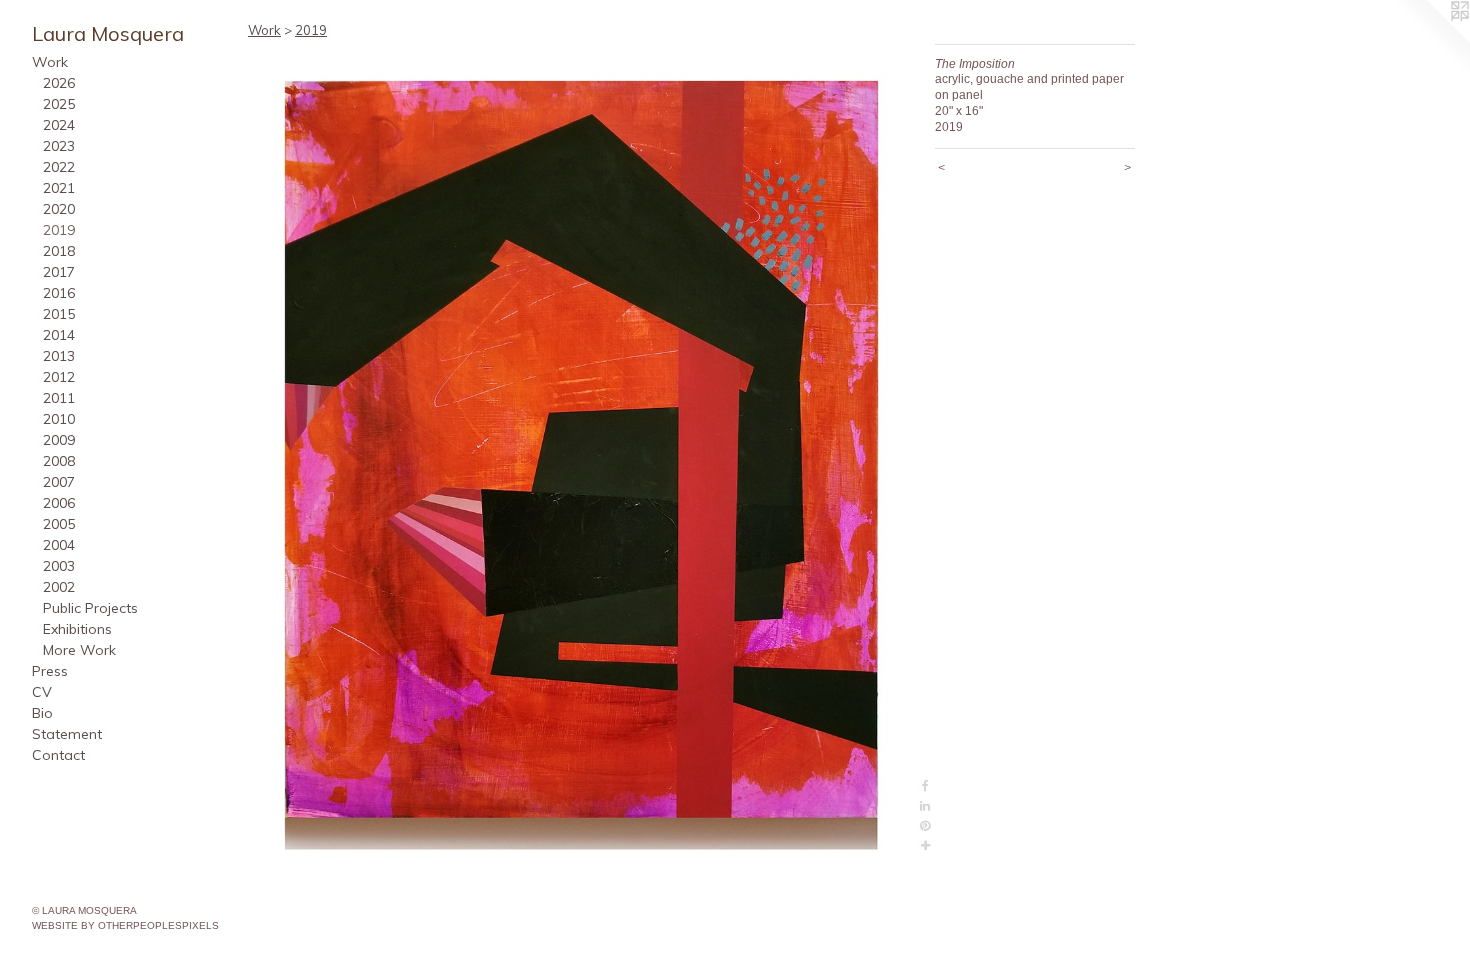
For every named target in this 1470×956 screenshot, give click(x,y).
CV (42, 692)
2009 (59, 440)
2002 (59, 587)
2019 (59, 230)
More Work (79, 650)
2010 (59, 419)
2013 (59, 356)
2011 (59, 398)
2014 (59, 335)
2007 (59, 482)
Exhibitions (77, 629)
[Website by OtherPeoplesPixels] (1430, 40)
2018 (59, 251)
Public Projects (90, 608)
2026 (59, 83)
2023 (59, 146)
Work (50, 62)
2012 (59, 377)
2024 (59, 125)
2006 (59, 503)
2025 (59, 104)
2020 (59, 209)
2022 (59, 167)
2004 (59, 545)
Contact (58, 755)
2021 (59, 188)
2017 (59, 272)
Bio (42, 713)
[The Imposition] (581, 450)
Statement (67, 734)
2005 (59, 524)
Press (50, 671)
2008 (59, 461)
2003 (59, 566)
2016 (59, 293)
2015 (59, 314)
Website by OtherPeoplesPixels (125, 925)
